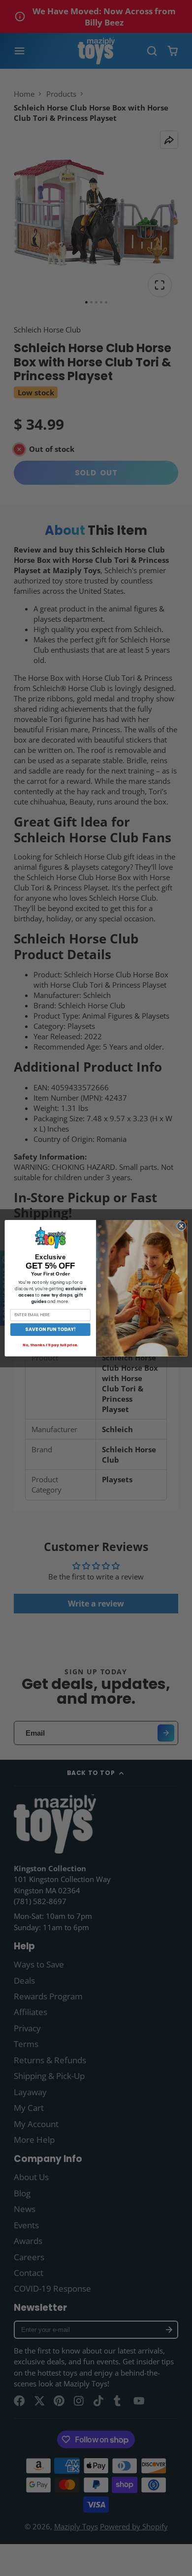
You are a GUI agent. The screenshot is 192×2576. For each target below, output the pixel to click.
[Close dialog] (181, 1226)
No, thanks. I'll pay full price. (50, 1344)
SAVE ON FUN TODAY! (50, 1329)
